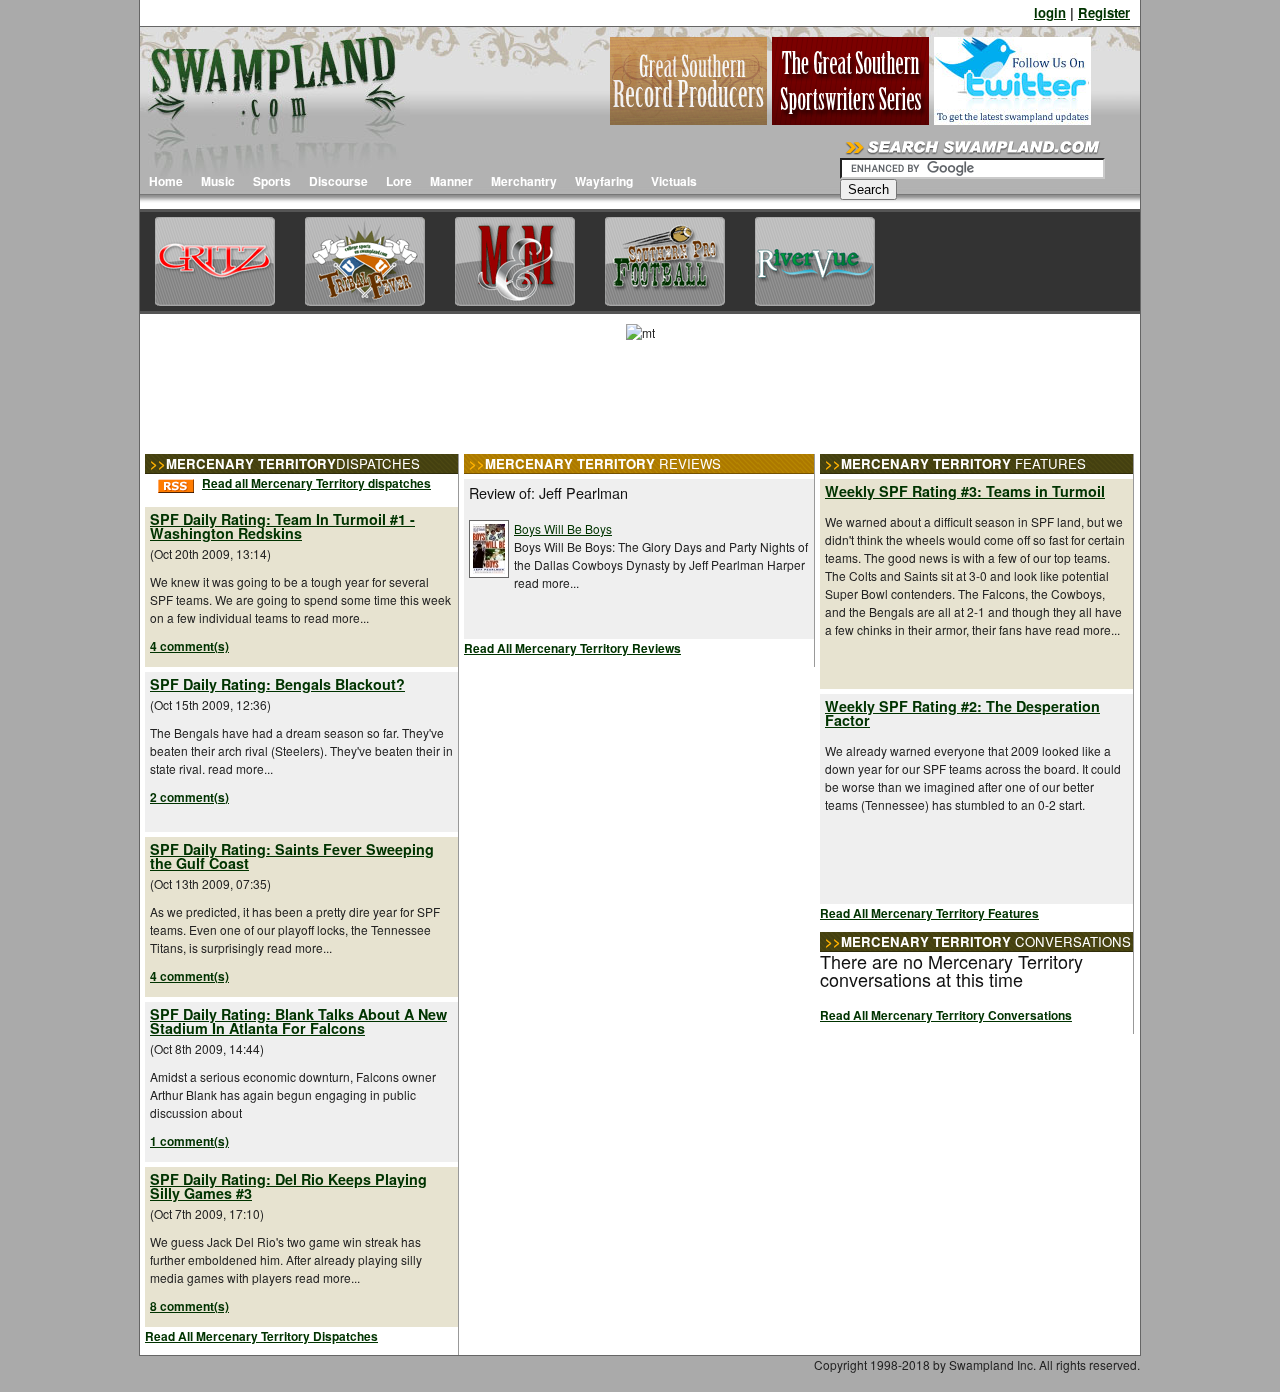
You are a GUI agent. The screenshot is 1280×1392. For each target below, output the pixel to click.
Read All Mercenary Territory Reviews (572, 648)
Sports (272, 181)
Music (218, 181)
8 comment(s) (189, 1306)
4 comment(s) (189, 646)
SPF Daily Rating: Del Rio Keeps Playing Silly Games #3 (288, 1186)
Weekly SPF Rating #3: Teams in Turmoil (965, 491)
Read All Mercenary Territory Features (929, 913)
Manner (451, 181)
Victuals (674, 181)
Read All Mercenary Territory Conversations (946, 1015)
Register (1104, 12)
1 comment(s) (189, 1141)
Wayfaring (604, 181)
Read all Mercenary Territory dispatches (316, 483)
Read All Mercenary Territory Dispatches (261, 1336)
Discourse (338, 181)
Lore (399, 181)
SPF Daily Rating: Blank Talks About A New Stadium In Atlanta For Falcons (298, 1021)
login (1050, 12)
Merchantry (524, 181)
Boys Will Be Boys (563, 528)
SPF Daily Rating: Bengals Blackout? (277, 684)
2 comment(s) (189, 797)
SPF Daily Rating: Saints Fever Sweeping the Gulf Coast (292, 856)
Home (166, 181)
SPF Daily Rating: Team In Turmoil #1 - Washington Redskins (282, 526)
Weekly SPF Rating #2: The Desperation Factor (962, 713)
